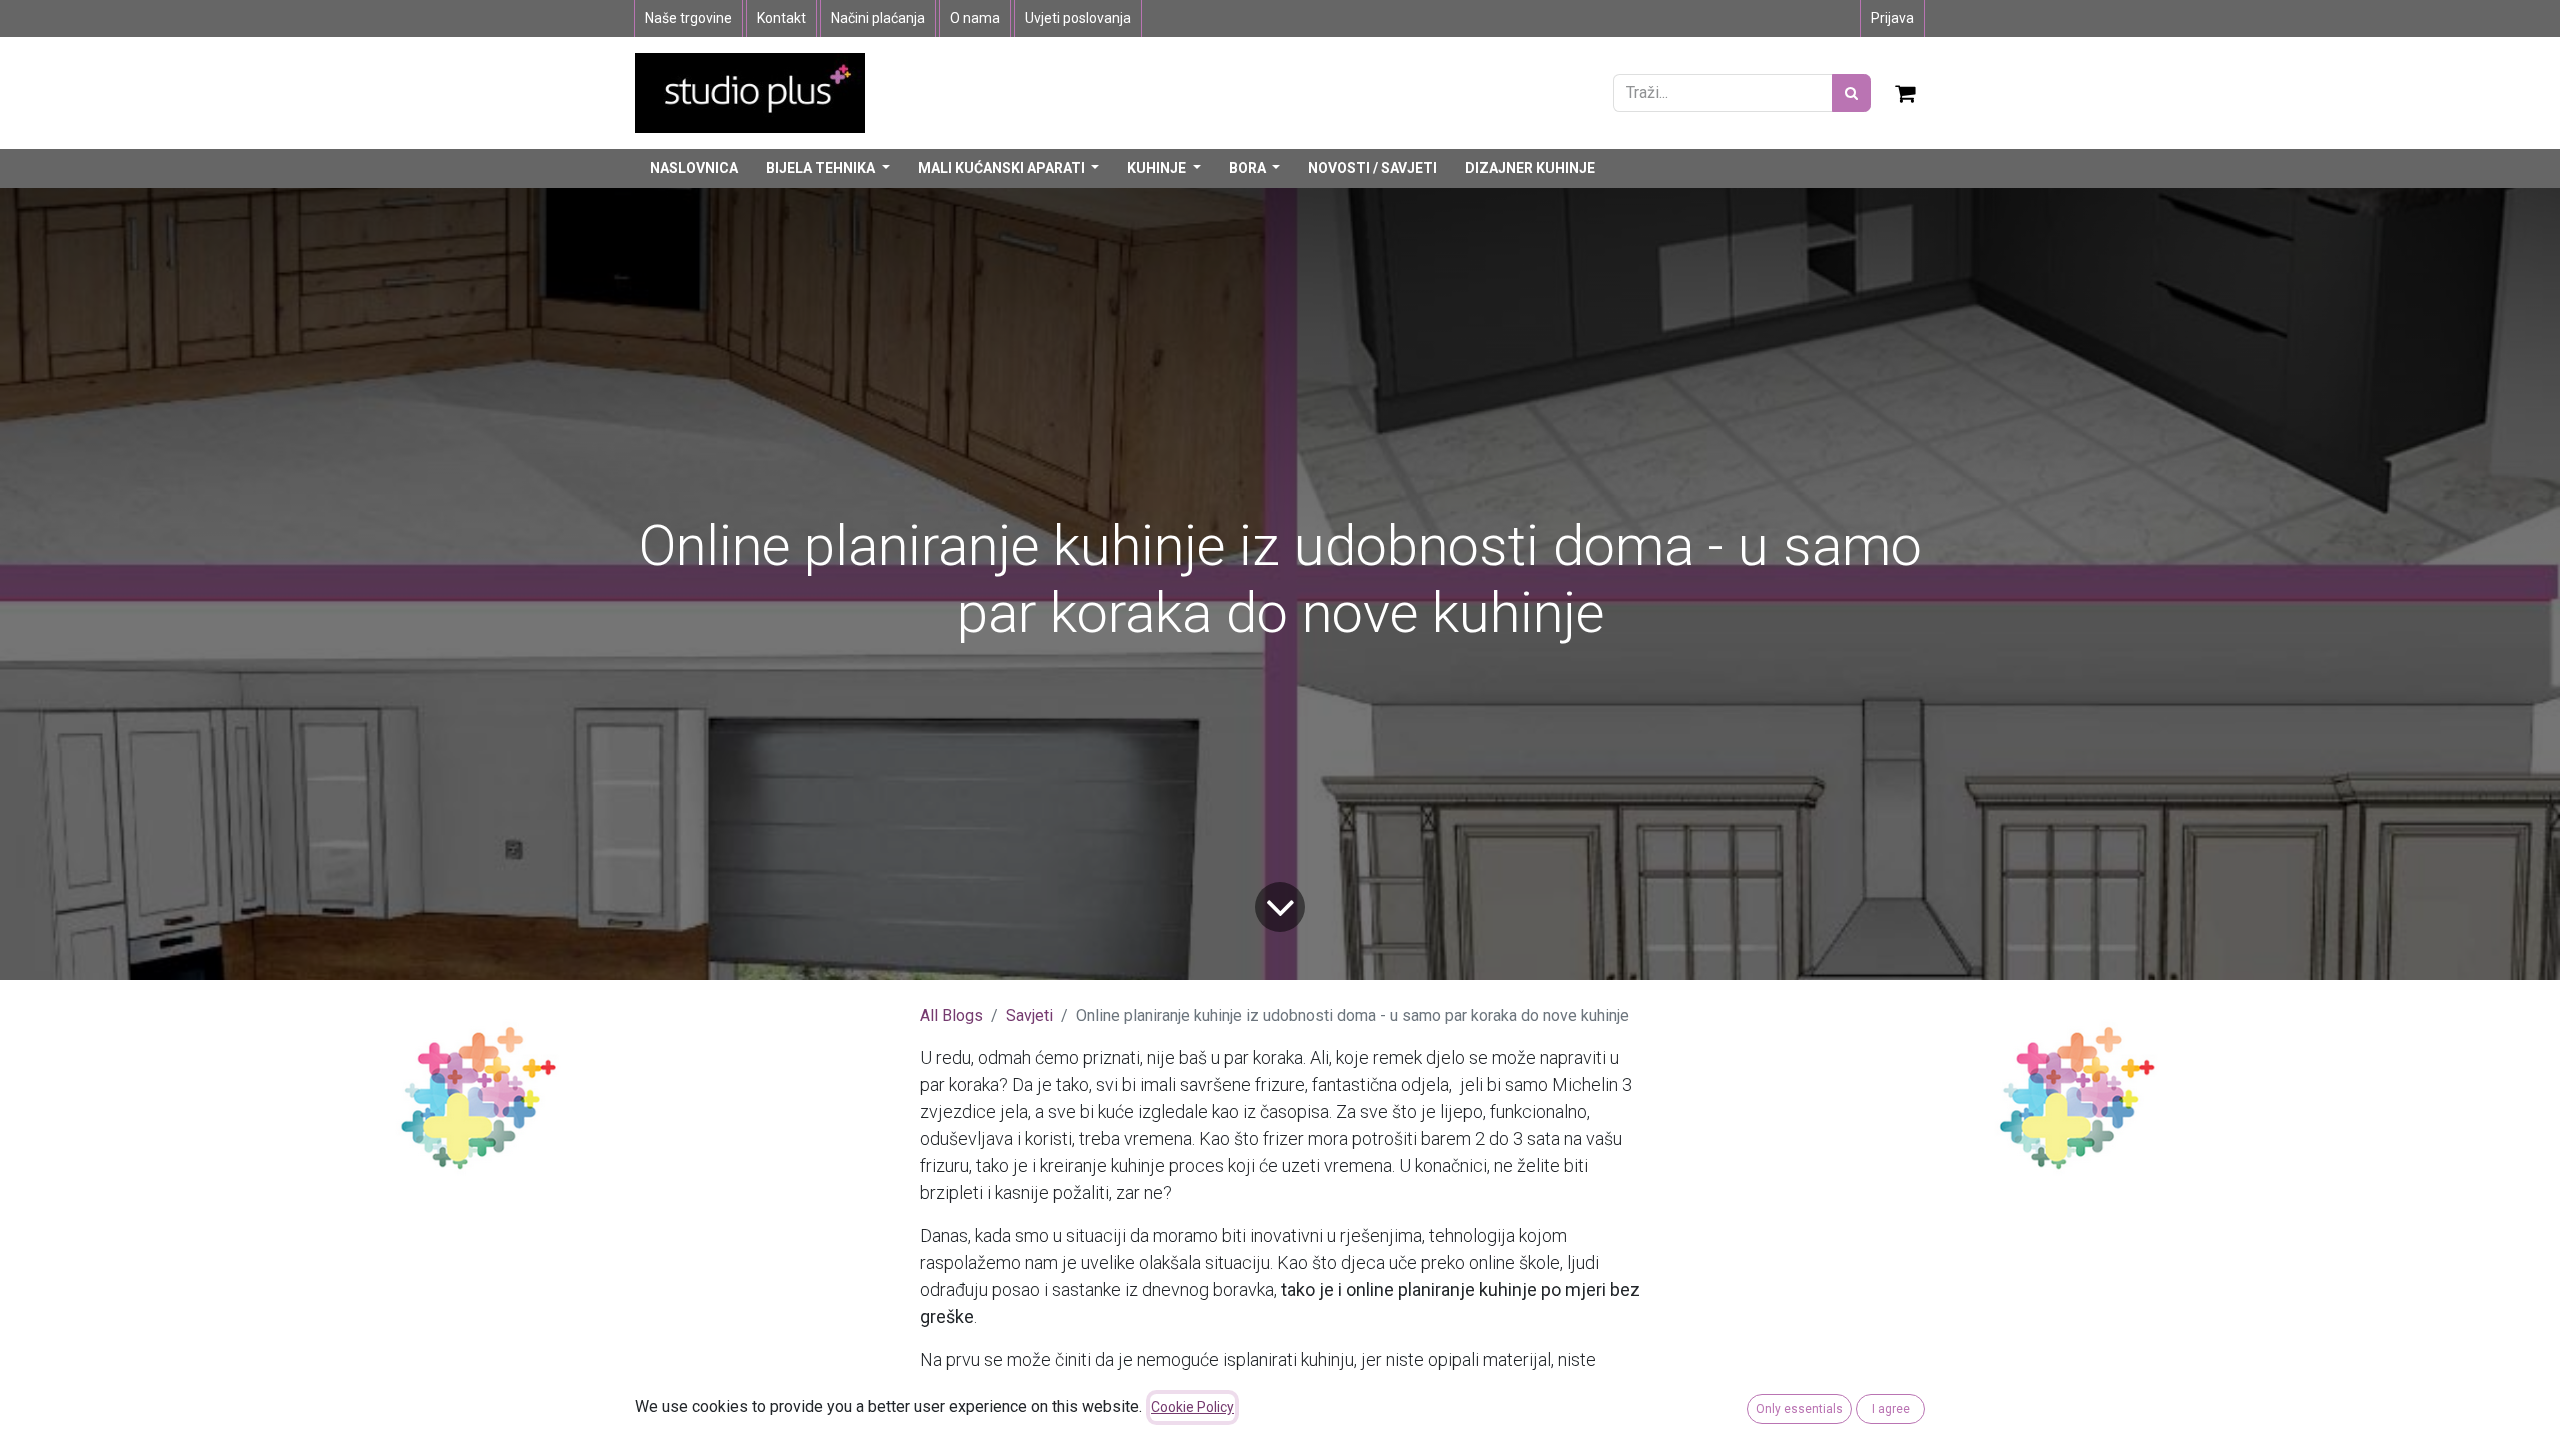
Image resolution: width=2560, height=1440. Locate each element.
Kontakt (781, 18)
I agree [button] (1891, 1409)
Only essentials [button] (1799, 1409)
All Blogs (951, 1015)
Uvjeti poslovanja (1078, 18)
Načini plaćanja (878, 18)
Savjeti (1029, 1015)
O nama (975, 18)
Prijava (1892, 18)
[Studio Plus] (750, 91)
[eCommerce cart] (1906, 93)
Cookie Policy (1192, 1407)
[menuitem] (694, 168)
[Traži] (1851, 93)
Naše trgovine (688, 18)
